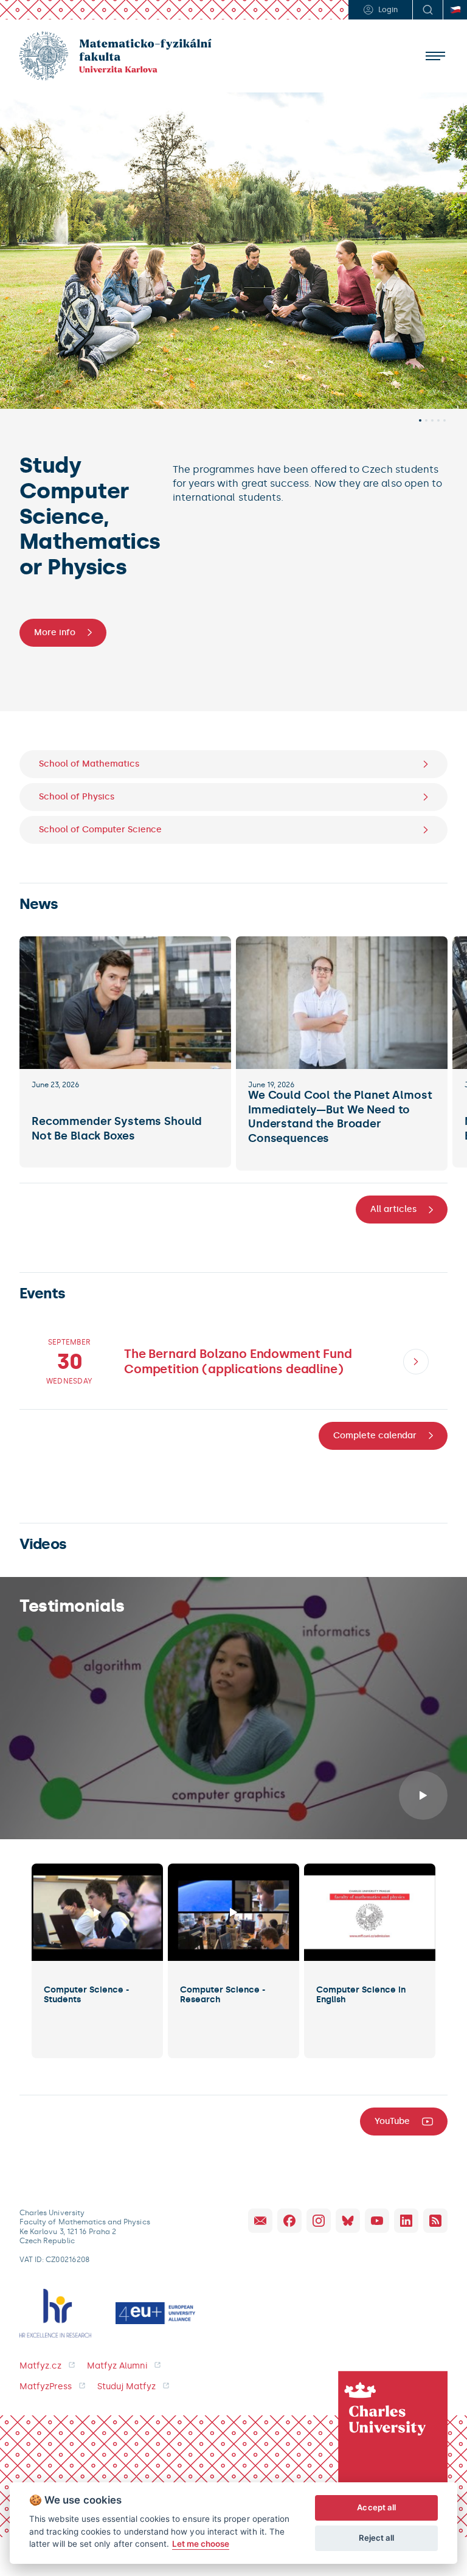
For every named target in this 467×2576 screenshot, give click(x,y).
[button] (420, 420)
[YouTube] (377, 2221)
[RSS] (435, 2221)
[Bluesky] (348, 2221)
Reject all (377, 2538)
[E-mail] (260, 2221)
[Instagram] (319, 2221)
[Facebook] (289, 2221)
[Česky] (455, 10)
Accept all (376, 2507)
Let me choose (201, 2544)
